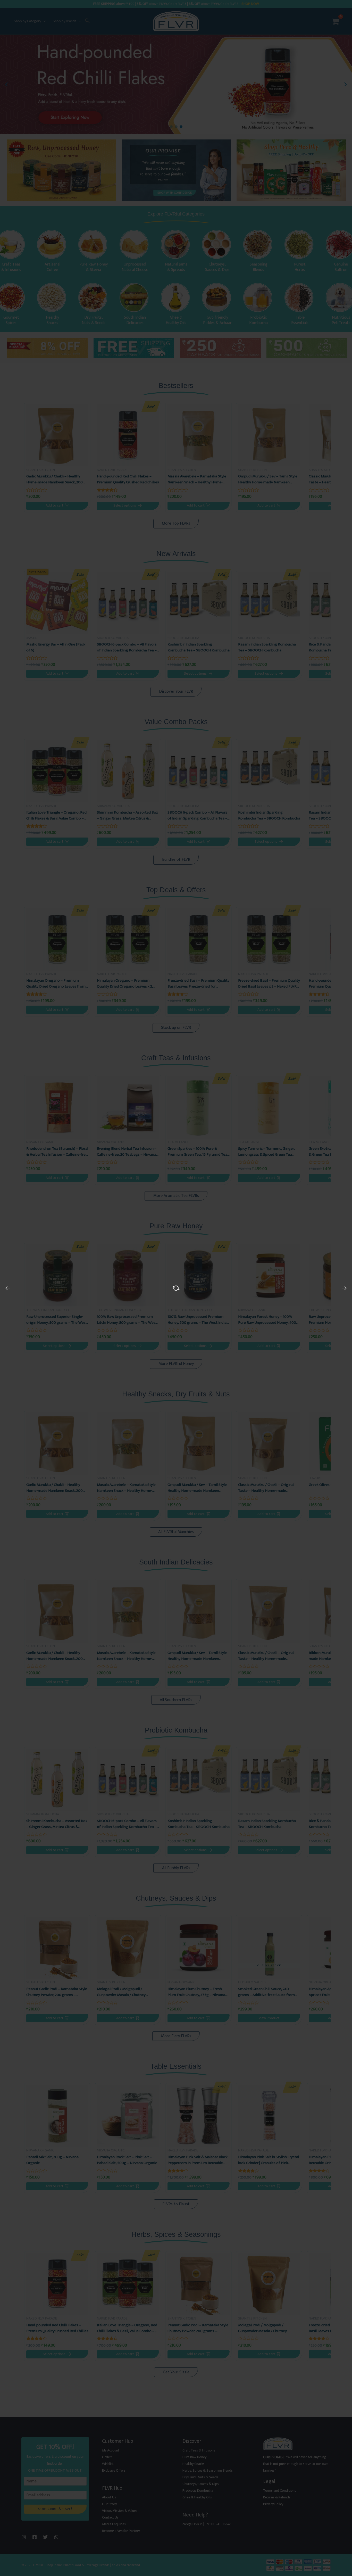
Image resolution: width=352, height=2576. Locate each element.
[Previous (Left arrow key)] (8, 1288)
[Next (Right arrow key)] (344, 1288)
